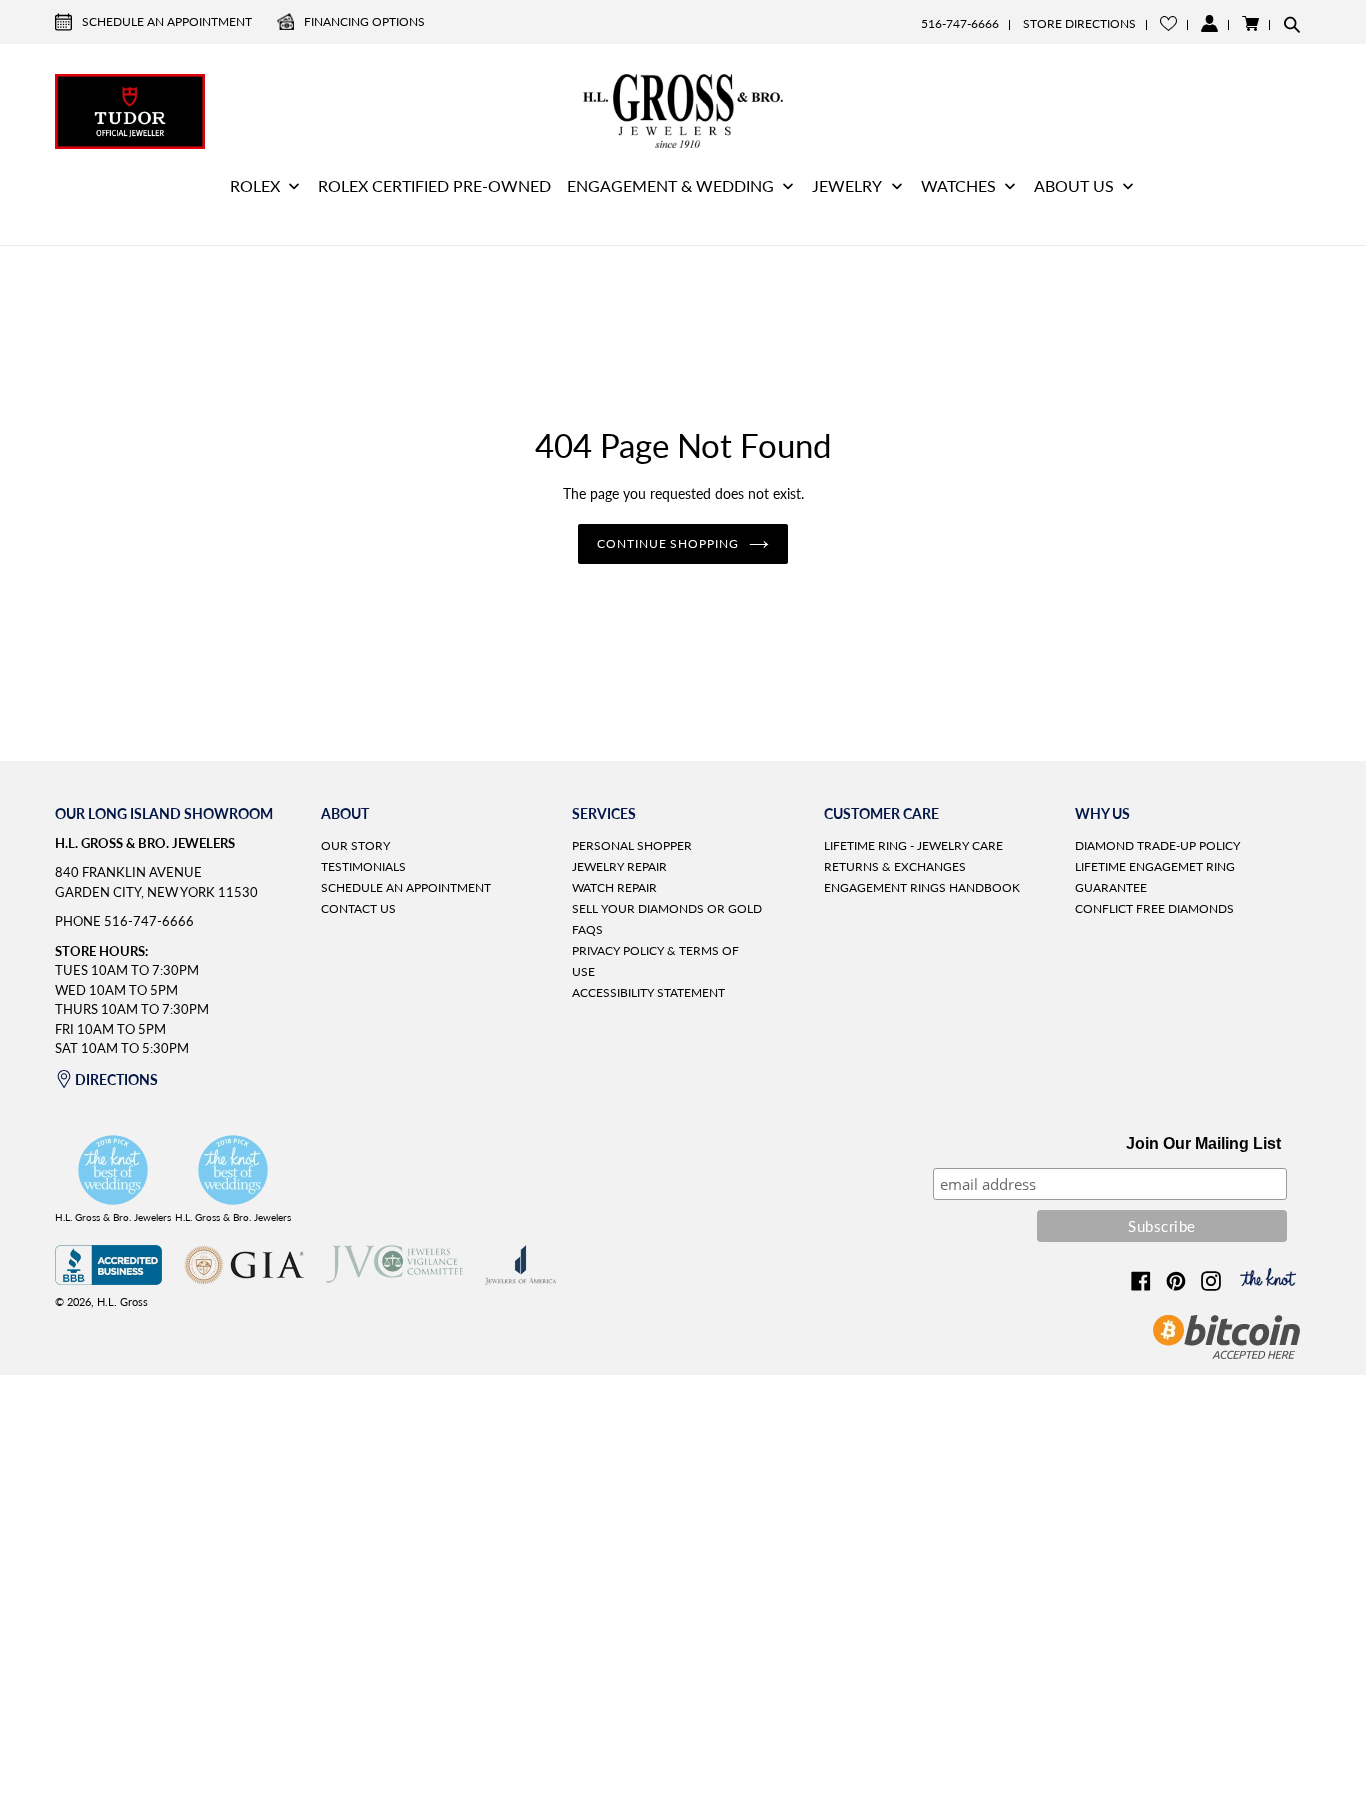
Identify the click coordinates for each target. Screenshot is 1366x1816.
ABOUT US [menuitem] (1074, 185)
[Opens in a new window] (108, 1279)
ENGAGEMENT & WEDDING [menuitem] (670, 185)
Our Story (355, 845)
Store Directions (1079, 23)
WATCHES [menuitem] (958, 185)
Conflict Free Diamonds (1154, 908)
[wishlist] (1168, 23)
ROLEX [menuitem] (255, 185)
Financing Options (364, 21)
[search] (1292, 24)
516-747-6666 (960, 23)
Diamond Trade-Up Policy (1157, 845)
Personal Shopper (632, 845)
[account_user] (1209, 23)
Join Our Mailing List (1203, 1143)
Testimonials (363, 866)
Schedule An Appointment (167, 21)
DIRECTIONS (116, 1079)
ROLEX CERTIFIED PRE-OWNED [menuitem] (434, 185)
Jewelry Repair (619, 866)
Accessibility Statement (648, 992)
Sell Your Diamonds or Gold (667, 908)
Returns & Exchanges (895, 866)
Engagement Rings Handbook (922, 887)
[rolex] (1236, 109)
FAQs (587, 929)
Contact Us (358, 908)
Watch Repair (614, 887)
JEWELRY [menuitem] (847, 185)
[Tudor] (130, 109)
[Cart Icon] (1250, 23)
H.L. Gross (122, 1301)
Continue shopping (668, 543)
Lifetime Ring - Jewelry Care (913, 845)
